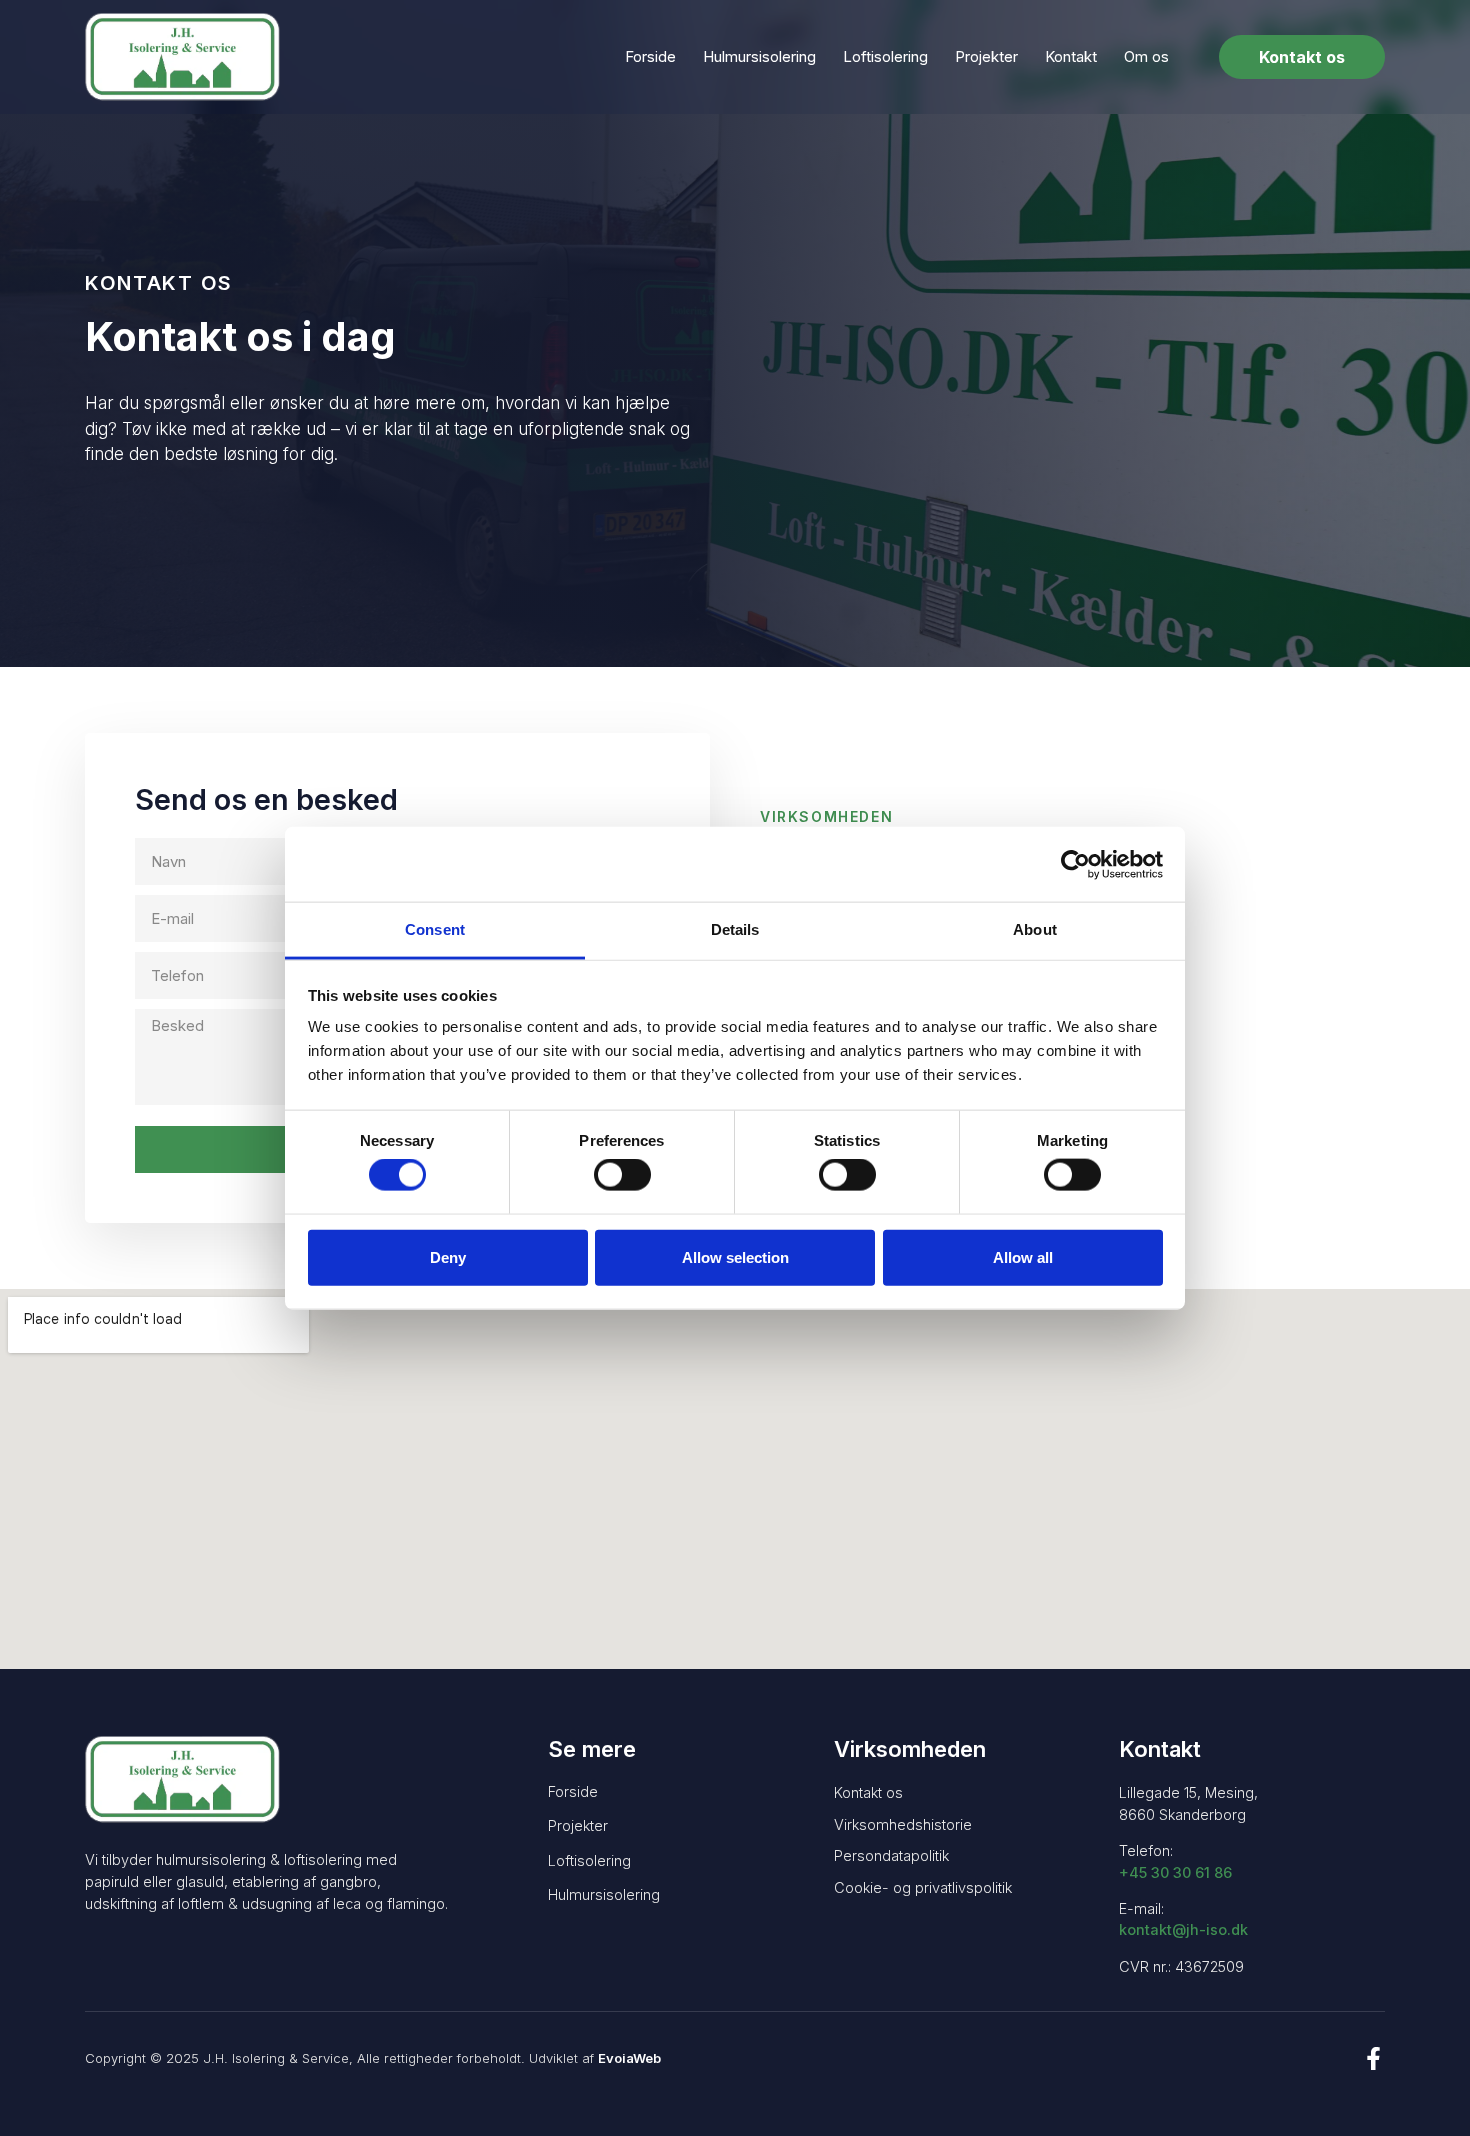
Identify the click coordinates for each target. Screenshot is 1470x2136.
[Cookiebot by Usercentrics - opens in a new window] (1075, 864)
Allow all (1023, 1256)
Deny (448, 1256)
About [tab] (1035, 929)
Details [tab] (735, 929)
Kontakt (1071, 56)
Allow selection (735, 1256)
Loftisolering (885, 56)
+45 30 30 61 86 (1175, 1872)
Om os (1146, 56)
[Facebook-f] (1373, 2058)
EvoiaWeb (629, 2058)
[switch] (622, 1175)
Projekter (986, 56)
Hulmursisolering (759, 56)
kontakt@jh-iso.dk (1183, 1929)
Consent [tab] (435, 929)
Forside (650, 56)
